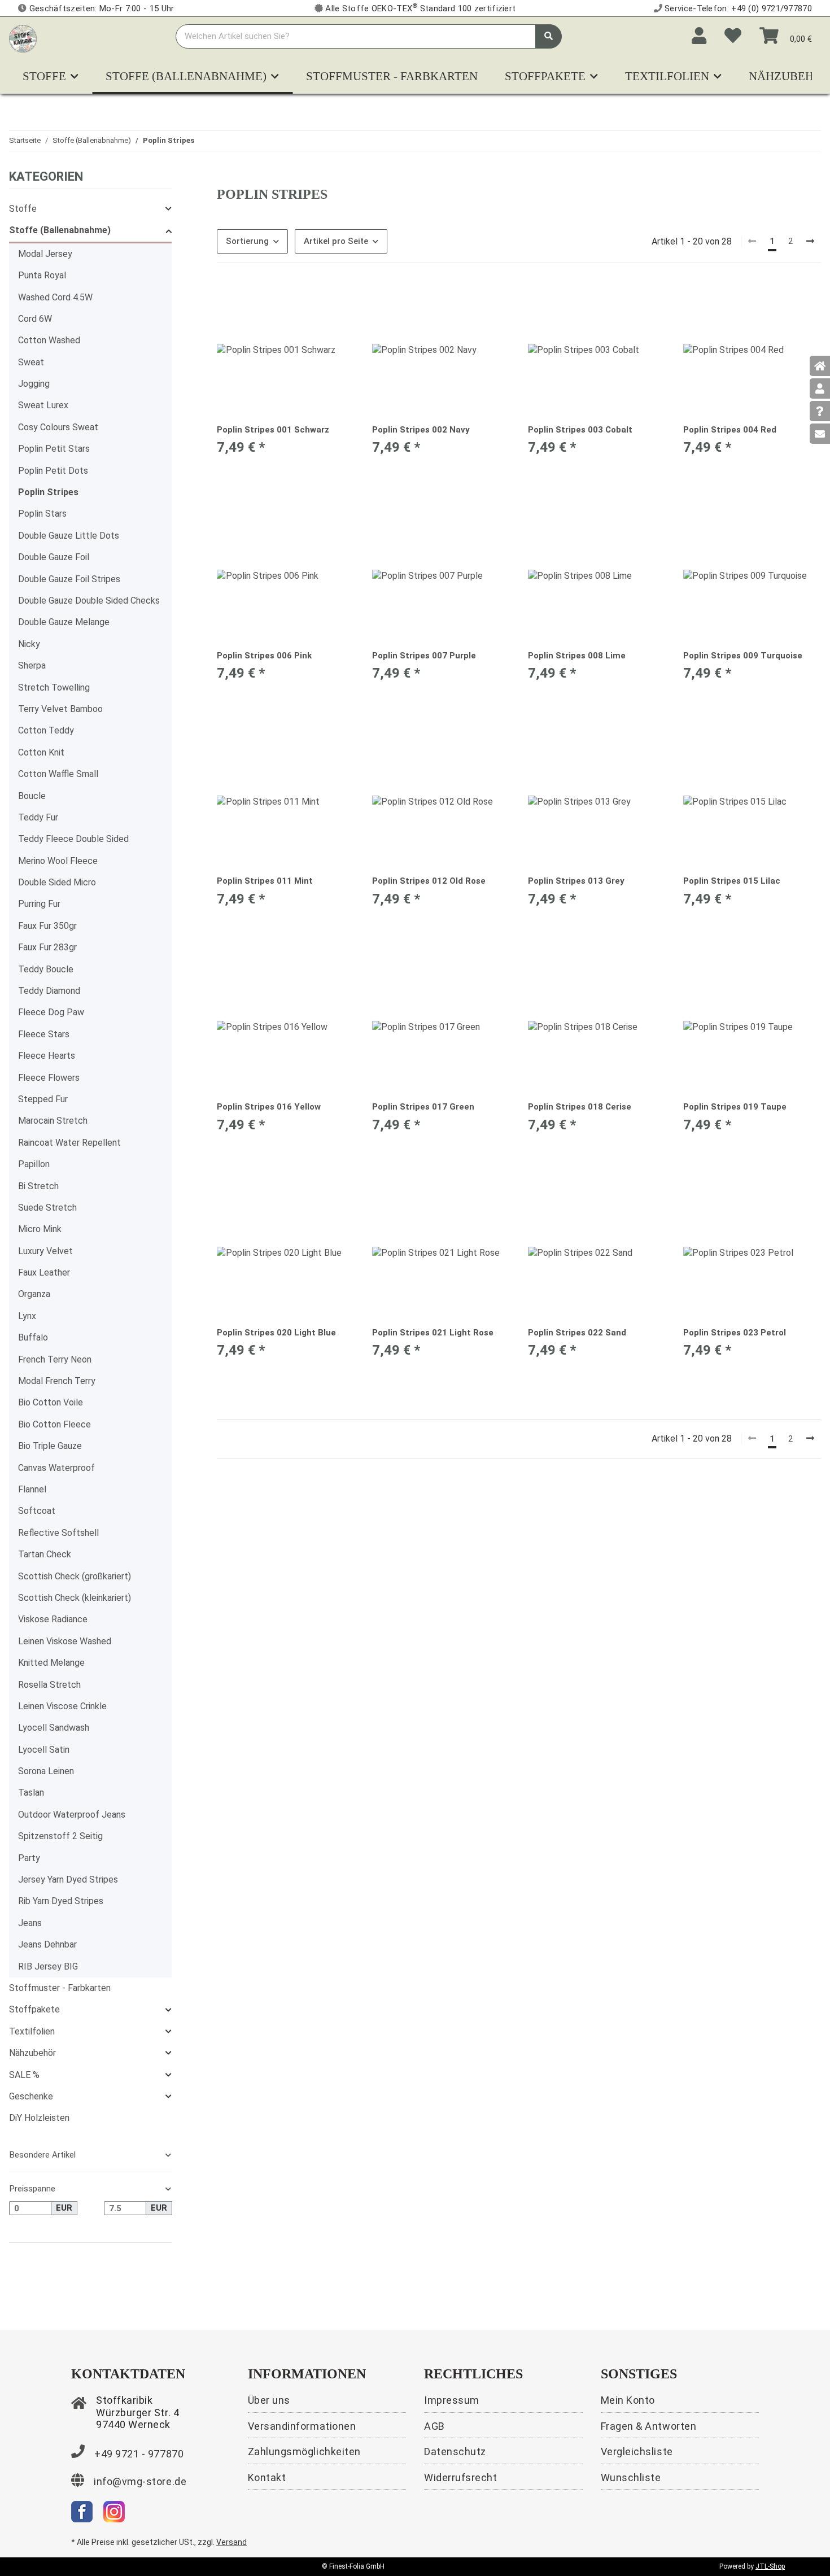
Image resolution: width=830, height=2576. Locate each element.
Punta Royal (42, 275)
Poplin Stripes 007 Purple (424, 656)
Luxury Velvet (45, 1251)
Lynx (27, 1316)
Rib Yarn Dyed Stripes (61, 1901)
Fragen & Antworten (649, 2426)
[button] (699, 36)
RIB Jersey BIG (48, 1966)
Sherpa (32, 665)
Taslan (31, 1793)
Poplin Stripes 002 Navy (421, 430)
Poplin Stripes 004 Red (730, 430)
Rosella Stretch (49, 1685)
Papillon (34, 1164)
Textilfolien (32, 2031)
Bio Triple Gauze (50, 1446)
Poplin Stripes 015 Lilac (732, 881)
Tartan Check (45, 1554)
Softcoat (37, 1511)
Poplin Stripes (48, 492)
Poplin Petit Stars (54, 449)
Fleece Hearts (47, 1056)
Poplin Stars (42, 514)
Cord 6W (35, 319)
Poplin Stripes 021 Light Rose (433, 1333)
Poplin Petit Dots (53, 471)
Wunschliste (631, 2477)
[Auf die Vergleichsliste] (305, 300)
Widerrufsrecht (461, 2477)
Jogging (34, 384)
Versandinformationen (302, 2426)
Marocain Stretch (53, 1121)
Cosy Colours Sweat (58, 427)
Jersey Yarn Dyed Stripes (68, 1879)
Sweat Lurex (43, 405)
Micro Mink (40, 1229)
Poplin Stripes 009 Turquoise (743, 656)
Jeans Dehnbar (47, 1944)
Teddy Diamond (49, 991)
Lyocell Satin (44, 1750)
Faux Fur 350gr (47, 926)
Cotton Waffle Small (58, 774)
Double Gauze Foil (54, 557)
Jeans (30, 1923)
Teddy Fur (38, 817)
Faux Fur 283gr (47, 947)
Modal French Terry (57, 1381)
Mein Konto (628, 2400)
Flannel (32, 1489)
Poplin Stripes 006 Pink (264, 656)
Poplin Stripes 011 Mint (265, 881)
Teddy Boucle (46, 969)
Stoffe (23, 209)
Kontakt (267, 2477)
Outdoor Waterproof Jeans (72, 1815)
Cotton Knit (41, 752)
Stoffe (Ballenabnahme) (60, 230)
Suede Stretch (47, 1208)
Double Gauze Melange (64, 622)
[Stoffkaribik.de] (23, 36)
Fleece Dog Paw (51, 1012)
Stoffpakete (34, 2009)
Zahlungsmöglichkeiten (304, 2451)
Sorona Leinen (46, 1771)
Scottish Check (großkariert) (75, 1576)
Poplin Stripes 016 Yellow (269, 1107)
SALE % (24, 2075)
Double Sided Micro (57, 882)
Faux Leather (44, 1272)
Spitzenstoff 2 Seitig (60, 1836)
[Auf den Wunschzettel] (335, 300)
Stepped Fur (43, 1099)
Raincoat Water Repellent (69, 1143)
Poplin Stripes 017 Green (423, 1107)
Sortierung (247, 241)
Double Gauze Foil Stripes (69, 579)
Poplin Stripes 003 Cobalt (580, 430)
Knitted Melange (51, 1663)
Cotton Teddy (46, 730)
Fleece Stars (44, 1034)
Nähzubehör (32, 2053)
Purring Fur (39, 904)
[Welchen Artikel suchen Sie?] (549, 36)
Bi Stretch (38, 1186)
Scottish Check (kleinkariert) (75, 1598)
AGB (434, 2426)
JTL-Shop (770, 2566)
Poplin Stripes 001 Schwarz (273, 430)
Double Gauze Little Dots (69, 536)
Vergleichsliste (637, 2451)
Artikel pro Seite (336, 241)
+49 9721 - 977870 (139, 2454)
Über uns (269, 2400)
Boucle (32, 796)
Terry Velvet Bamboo (60, 709)
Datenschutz (455, 2451)
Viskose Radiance (53, 1619)
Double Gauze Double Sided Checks (89, 601)
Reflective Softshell (58, 1533)
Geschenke (31, 2096)
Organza (34, 1294)
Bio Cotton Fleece (54, 1424)
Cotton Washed (49, 340)
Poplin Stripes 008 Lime (577, 656)
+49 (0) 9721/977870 (772, 8)
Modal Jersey (45, 254)
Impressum (452, 2400)
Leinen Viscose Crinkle (62, 1706)
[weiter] (810, 242)
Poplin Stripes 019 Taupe (735, 1107)
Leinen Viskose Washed (65, 1641)
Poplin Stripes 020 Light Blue (276, 1333)
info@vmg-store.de (140, 2481)
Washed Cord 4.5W (55, 297)
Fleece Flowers (49, 1078)
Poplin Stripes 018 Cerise (580, 1107)
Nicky (29, 644)
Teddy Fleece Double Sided (73, 839)
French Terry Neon (55, 1359)
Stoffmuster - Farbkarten (60, 1988)
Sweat (31, 362)
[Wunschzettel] (733, 36)
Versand (231, 2542)
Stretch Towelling (54, 687)
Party (29, 1858)
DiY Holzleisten (39, 2118)
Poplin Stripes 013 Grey (576, 881)
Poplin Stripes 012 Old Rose (429, 881)
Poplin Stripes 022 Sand (577, 1333)
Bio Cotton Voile (51, 1402)
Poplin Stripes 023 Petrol (735, 1333)
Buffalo (33, 1337)
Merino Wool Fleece (58, 861)
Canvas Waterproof (56, 1468)
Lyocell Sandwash (54, 1728)
